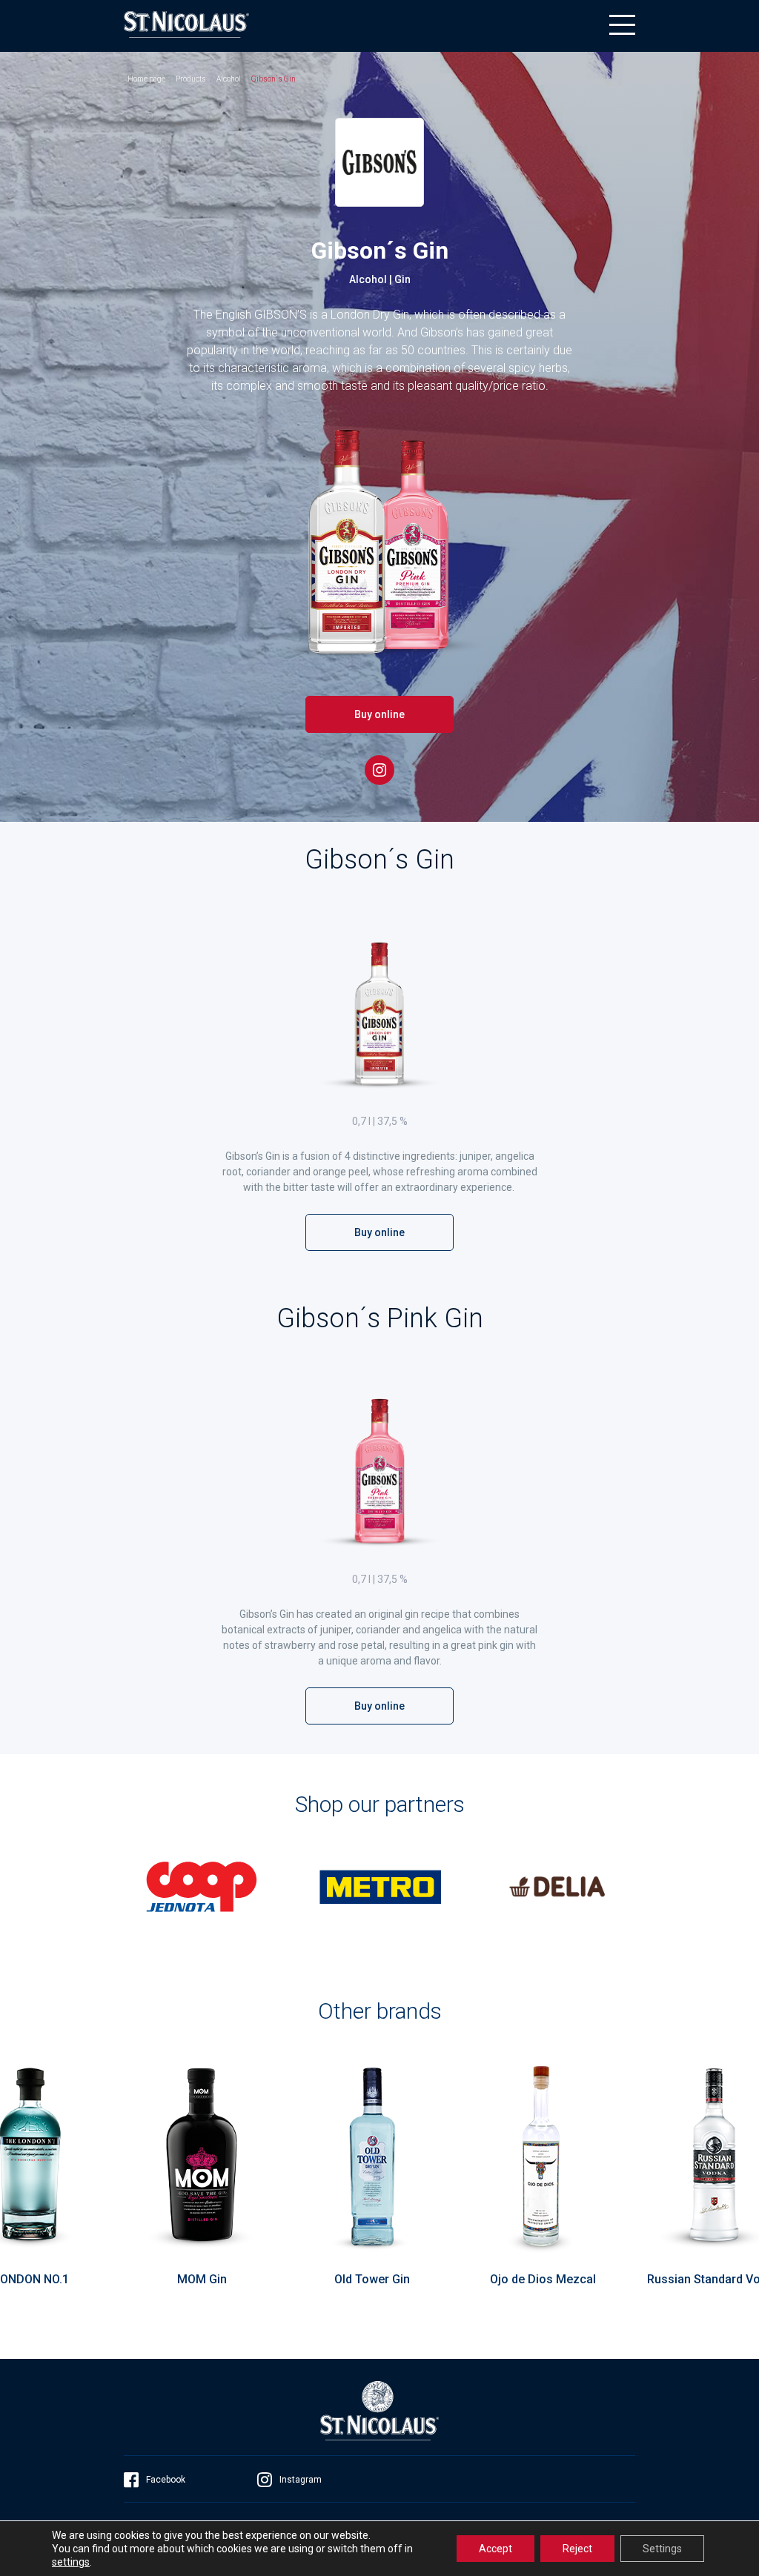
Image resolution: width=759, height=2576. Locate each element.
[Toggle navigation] (622, 25)
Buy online (379, 714)
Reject (577, 2549)
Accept (495, 2549)
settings (71, 2562)
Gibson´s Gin (274, 79)
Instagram (301, 2480)
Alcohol (229, 79)
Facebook (166, 2480)
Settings (662, 2549)
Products (191, 79)
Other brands (380, 2011)
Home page (146, 79)
